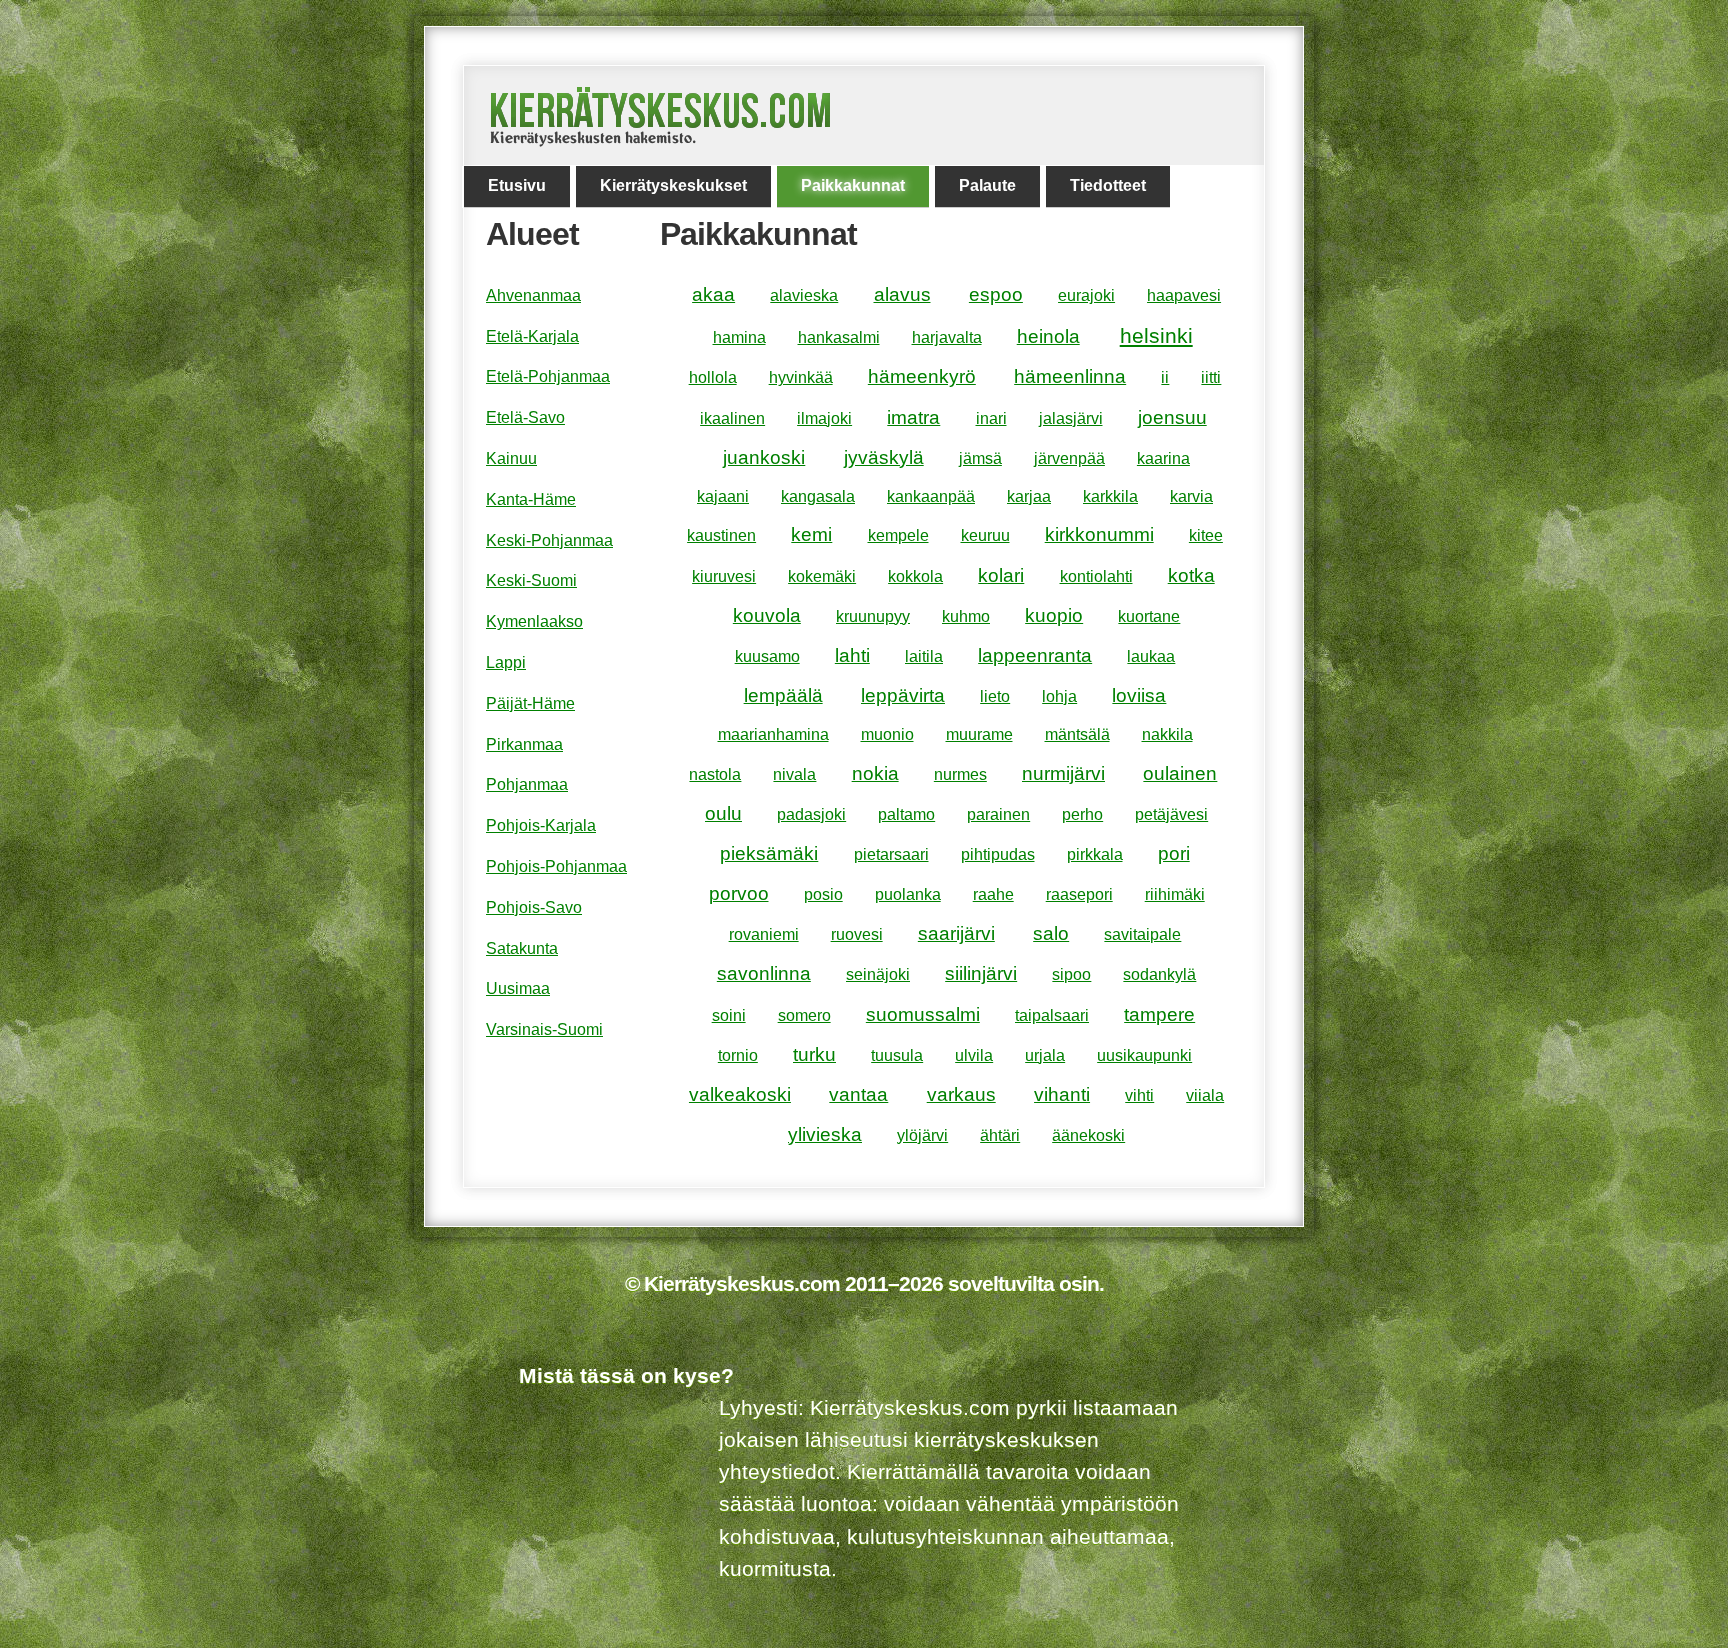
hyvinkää (801, 377)
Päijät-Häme (530, 703)
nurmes (960, 774)
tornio (738, 1055)
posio (823, 894)
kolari (1001, 575)
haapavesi (1184, 295)
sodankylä (1159, 974)
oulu (723, 813)
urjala (1045, 1055)
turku (814, 1054)
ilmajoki (824, 418)
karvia (1191, 496)
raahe (993, 894)
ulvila (974, 1055)
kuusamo (767, 656)
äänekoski (1088, 1135)
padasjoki (811, 814)
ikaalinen (732, 418)
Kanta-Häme (531, 499)
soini (729, 1015)
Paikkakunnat (853, 185)
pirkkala (1095, 854)
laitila (924, 656)
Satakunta (522, 948)
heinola (1048, 336)
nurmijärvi (1063, 773)
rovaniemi (764, 934)
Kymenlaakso (534, 621)
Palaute (987, 185)
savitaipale (1142, 934)
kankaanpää (931, 496)
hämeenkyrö (922, 376)
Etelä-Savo (525, 417)
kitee (1206, 535)
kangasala (818, 496)
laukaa (1151, 656)
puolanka (908, 894)
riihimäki (1175, 894)
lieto (995, 696)
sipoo (1071, 974)
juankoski (764, 457)
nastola (715, 774)
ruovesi (857, 934)
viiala (1205, 1095)
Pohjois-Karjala (541, 825)
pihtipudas (998, 854)
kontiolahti (1096, 576)
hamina (739, 337)
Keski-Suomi (531, 580)
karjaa (1029, 496)
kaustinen (721, 535)
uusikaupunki (1144, 1055)
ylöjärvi (922, 1135)
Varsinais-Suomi (544, 1029)
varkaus (961, 1094)
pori (1174, 853)
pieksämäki (769, 853)
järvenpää (1069, 458)
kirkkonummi (1099, 534)
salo (1051, 933)
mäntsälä (1077, 734)
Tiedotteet (1108, 185)
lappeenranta (1035, 655)
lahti (852, 655)
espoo (996, 294)
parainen (998, 814)
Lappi (506, 662)
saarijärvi (956, 933)
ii (1165, 377)
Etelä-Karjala (532, 336)
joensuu (1172, 417)
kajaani (723, 496)
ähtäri (1000, 1135)
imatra (913, 417)
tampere (1159, 1014)
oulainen (1180, 773)
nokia (875, 773)
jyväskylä (884, 457)
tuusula (897, 1055)
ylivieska (825, 1134)
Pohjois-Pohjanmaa (556, 866)
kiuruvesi (724, 576)
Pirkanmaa (524, 744)
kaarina (1163, 458)
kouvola (767, 615)
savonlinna (764, 973)
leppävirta (903, 695)
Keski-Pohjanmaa (549, 540)
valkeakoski (740, 1094)
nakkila (1167, 734)
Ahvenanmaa (533, 295)
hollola (713, 377)
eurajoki (1086, 295)
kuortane (1149, 616)
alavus (902, 294)
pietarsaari (891, 854)
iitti (1211, 377)
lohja (1059, 696)
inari (991, 418)
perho (1082, 814)
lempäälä (783, 695)
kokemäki (822, 576)
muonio (887, 734)
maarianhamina (773, 734)
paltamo (906, 814)
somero (804, 1015)
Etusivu (517, 185)
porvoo (739, 893)
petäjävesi (1171, 814)
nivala (794, 774)
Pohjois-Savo (534, 907)
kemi (811, 534)
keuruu (985, 535)
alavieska (804, 295)
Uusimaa (518, 988)
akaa (713, 294)
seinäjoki (878, 974)
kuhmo (966, 616)
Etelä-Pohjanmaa (548, 376)
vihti (1139, 1095)
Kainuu (511, 458)
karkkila (1110, 496)
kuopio (1054, 615)
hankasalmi (839, 337)
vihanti (1062, 1094)
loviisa (1139, 695)
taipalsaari (1052, 1015)
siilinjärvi (981, 973)
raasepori (1079, 894)
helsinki (1156, 335)
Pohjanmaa (527, 784)
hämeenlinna (1070, 376)
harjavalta (947, 337)
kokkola (915, 576)
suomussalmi (923, 1014)
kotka (1191, 575)
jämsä (980, 458)
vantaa (858, 1094)
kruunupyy (873, 616)
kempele (898, 535)
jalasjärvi (1071, 418)
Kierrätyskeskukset (673, 185)
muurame (979, 734)
